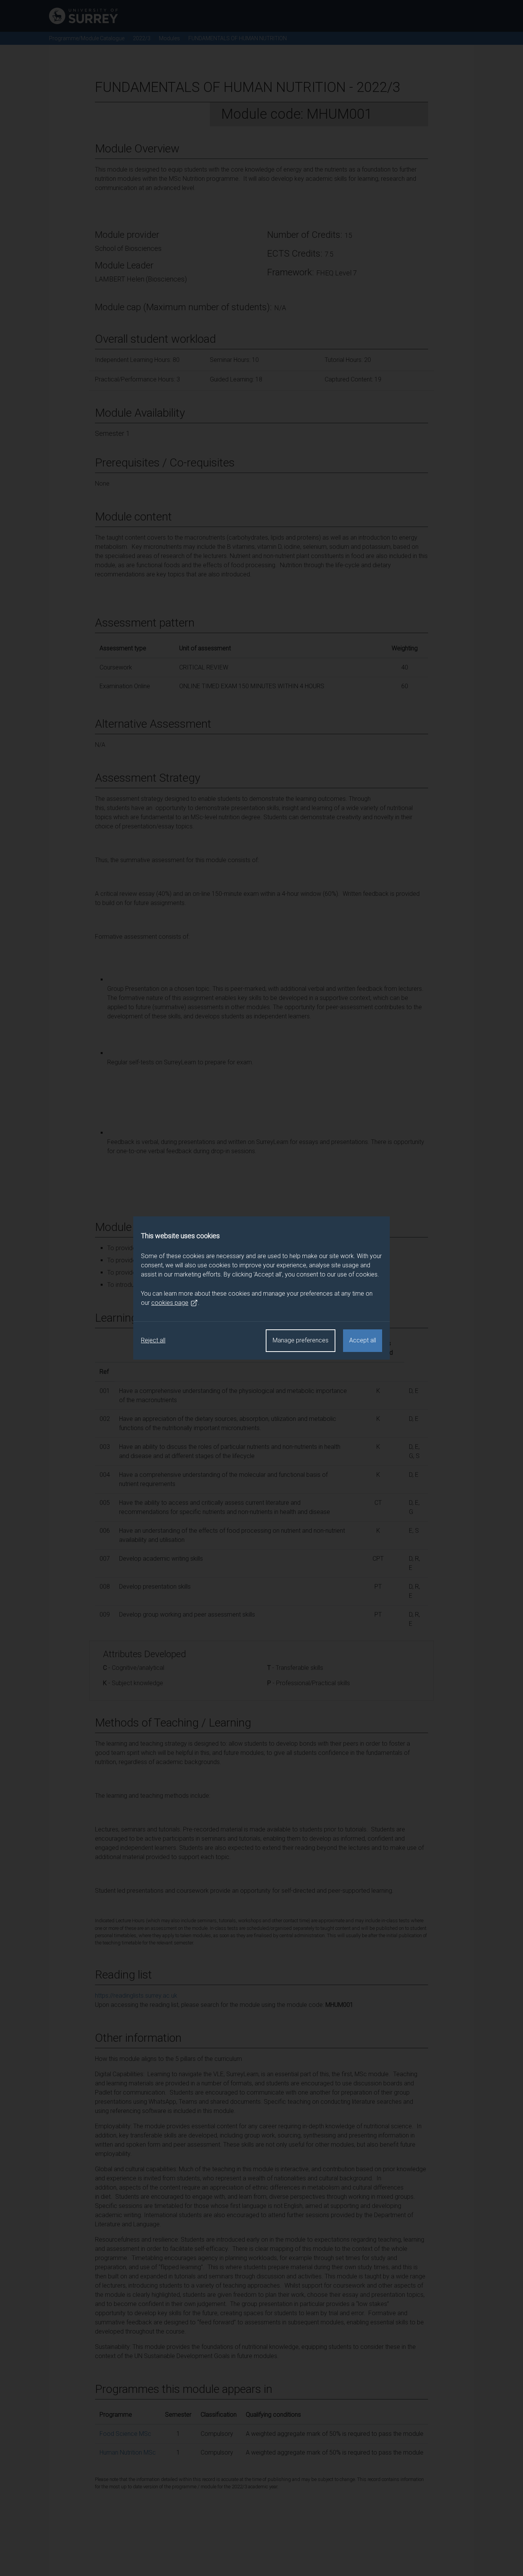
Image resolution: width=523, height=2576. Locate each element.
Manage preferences (301, 1340)
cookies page (170, 1303)
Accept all (363, 1340)
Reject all (153, 1340)
